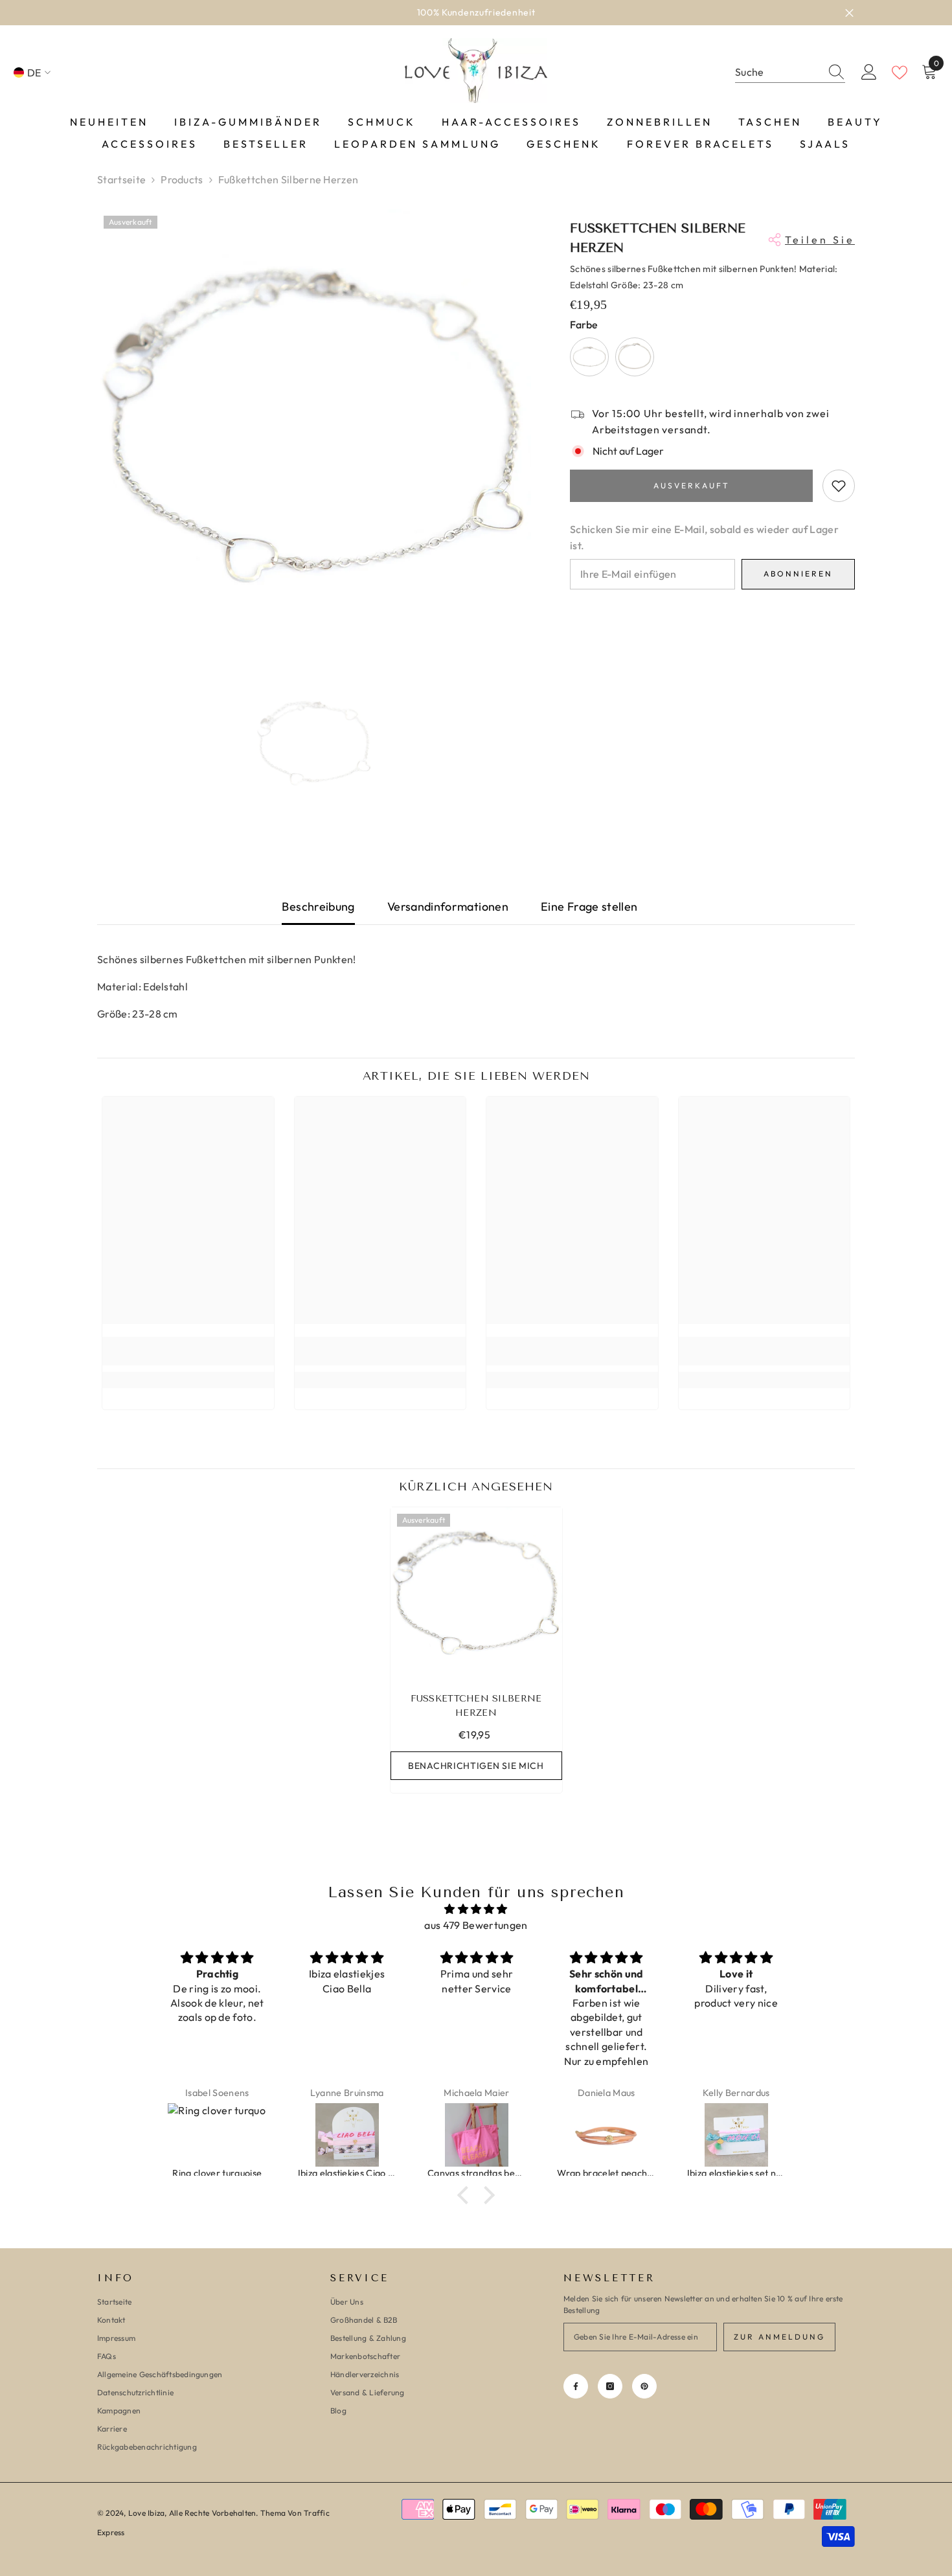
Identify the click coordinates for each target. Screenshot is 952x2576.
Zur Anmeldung (779, 2337)
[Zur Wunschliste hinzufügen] (839, 486)
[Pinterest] (644, 2386)
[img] (476, 1909)
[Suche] (790, 73)
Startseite (121, 179)
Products (182, 179)
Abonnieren (798, 574)
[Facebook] (576, 2386)
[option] (476, 13)
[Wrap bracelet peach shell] (477, 2135)
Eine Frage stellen (589, 906)
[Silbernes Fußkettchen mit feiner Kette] (635, 357)
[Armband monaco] (736, 2135)
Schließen (849, 13)
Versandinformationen (448, 906)
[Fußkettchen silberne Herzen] (476, 1593)
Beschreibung (318, 906)
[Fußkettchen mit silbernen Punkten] (589, 357)
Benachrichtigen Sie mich (476, 1766)
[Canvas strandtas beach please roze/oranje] (347, 2135)
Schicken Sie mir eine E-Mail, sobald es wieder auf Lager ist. (704, 537)
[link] (188, 1351)
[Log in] (869, 73)
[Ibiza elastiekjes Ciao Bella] (218, 2135)
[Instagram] (610, 2386)
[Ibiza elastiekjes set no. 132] (607, 2135)
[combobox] (778, 72)
